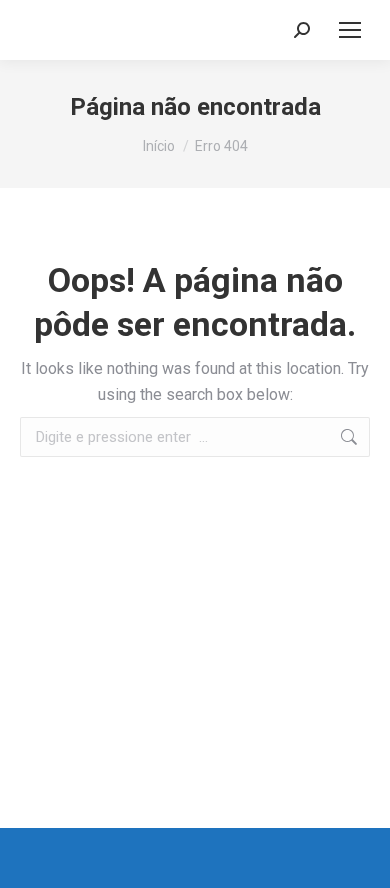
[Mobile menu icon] (350, 30)
